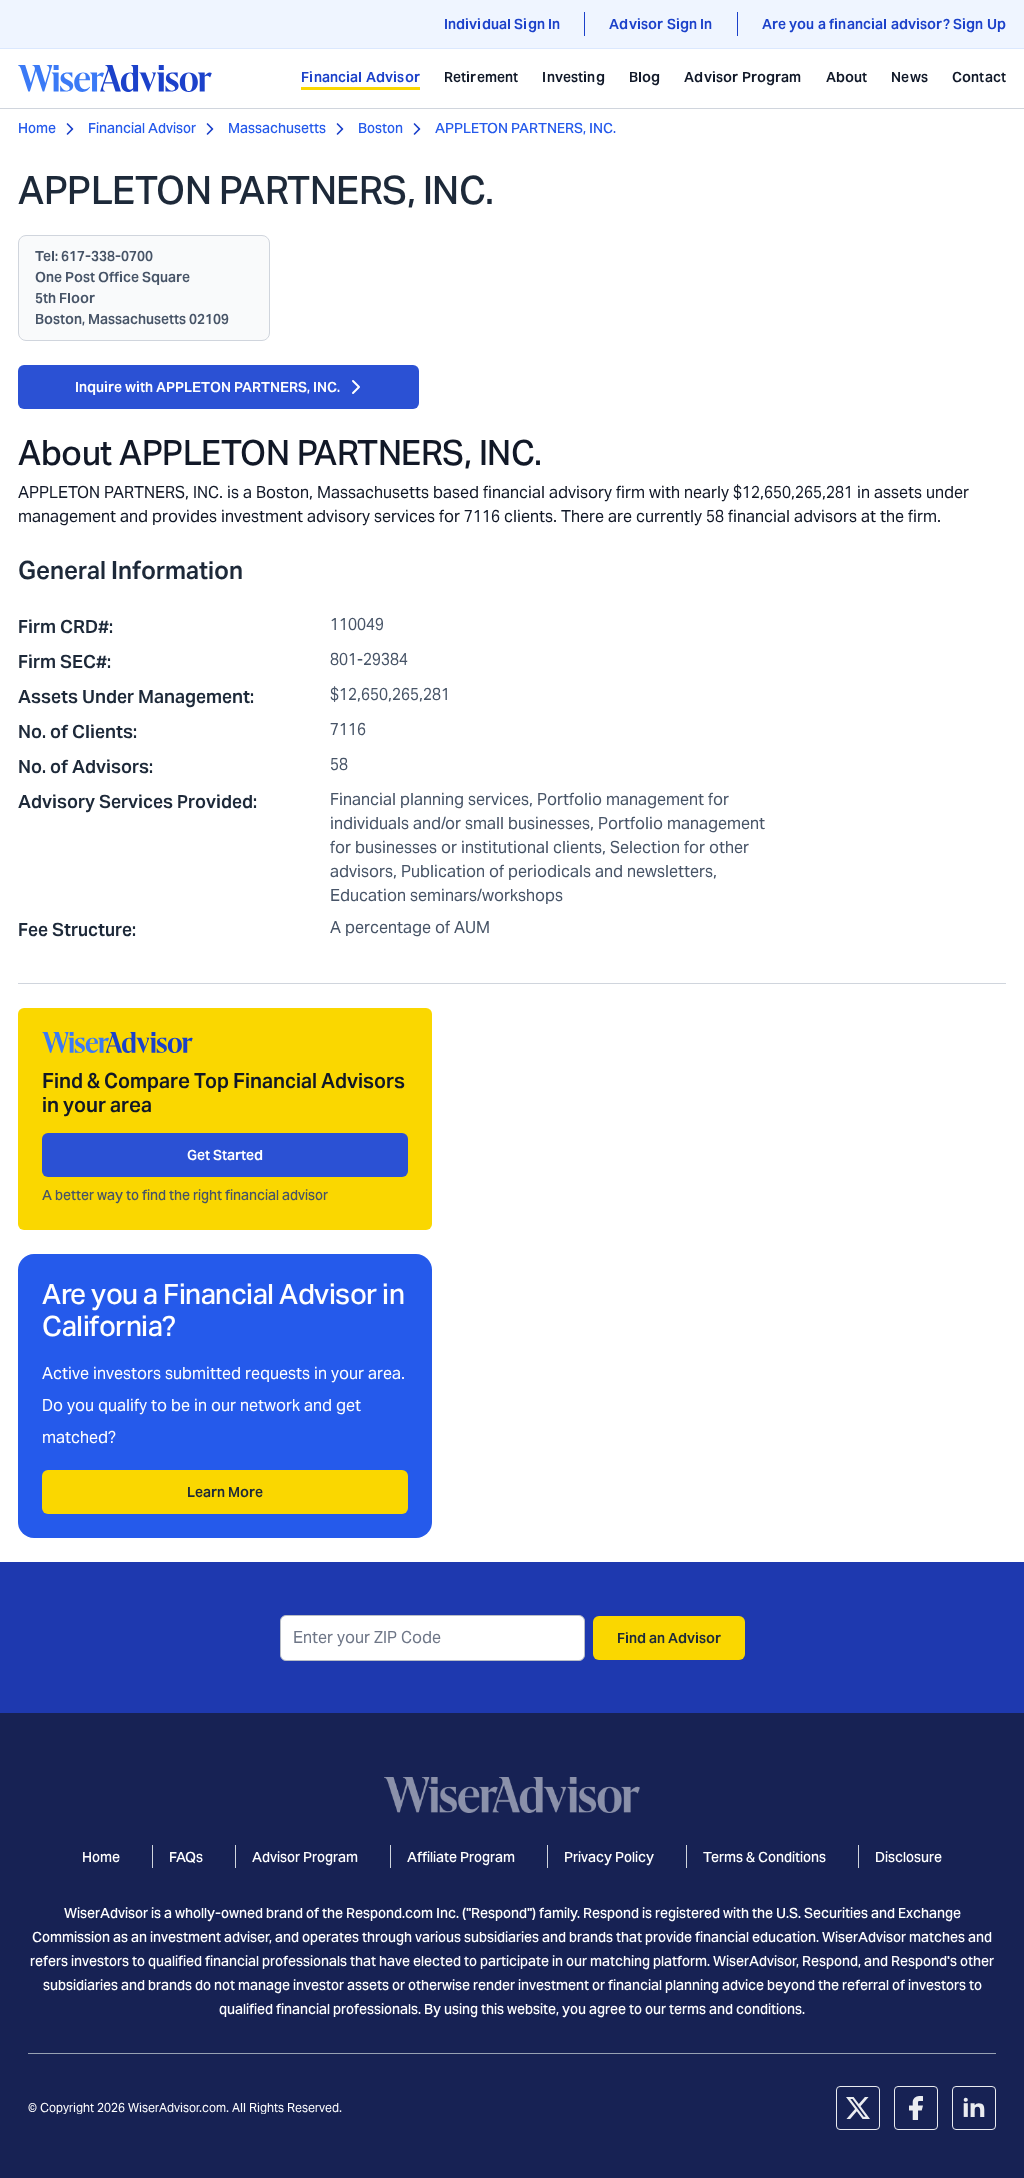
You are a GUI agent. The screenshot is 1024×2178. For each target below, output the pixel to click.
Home (37, 128)
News (909, 77)
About (847, 77)
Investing (573, 77)
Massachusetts (277, 128)
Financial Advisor (360, 77)
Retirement (481, 77)
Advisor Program (742, 77)
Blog (645, 77)
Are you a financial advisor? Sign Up (884, 24)
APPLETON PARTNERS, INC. (525, 128)
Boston (380, 128)
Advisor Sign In (660, 24)
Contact (979, 77)
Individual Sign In (502, 24)
